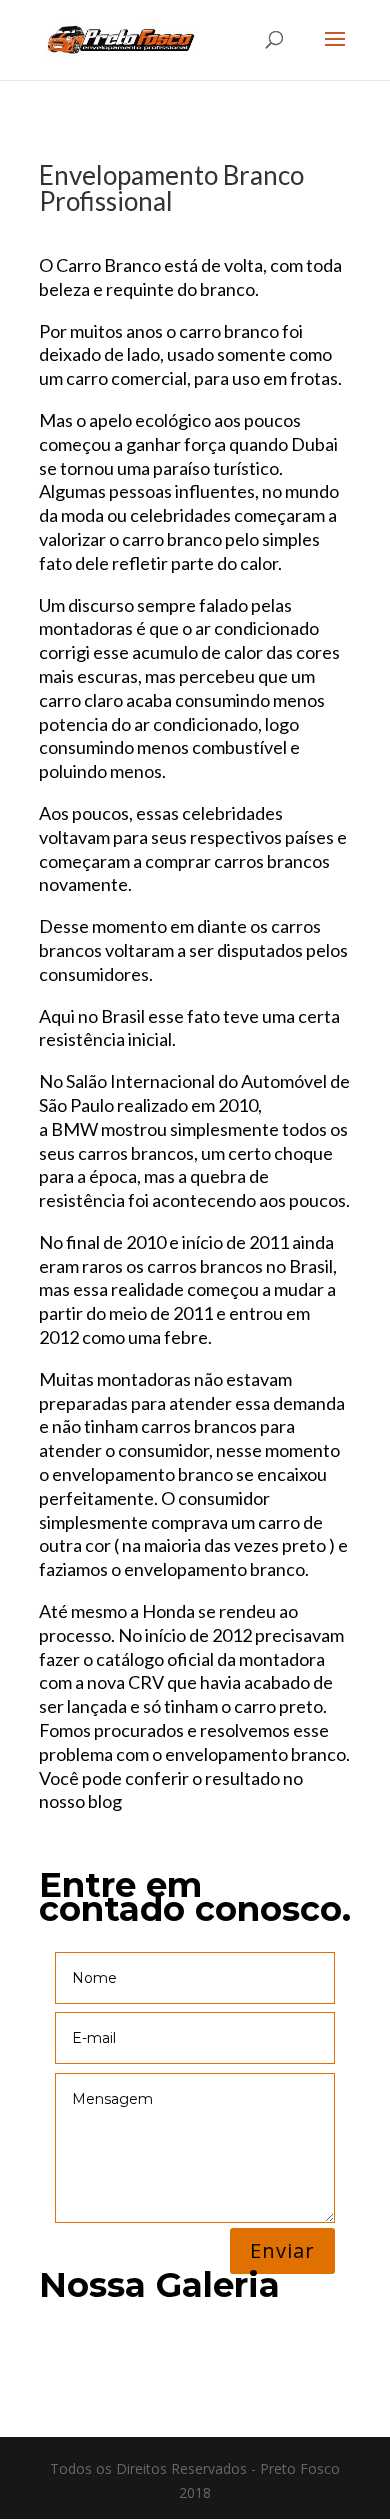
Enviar (282, 2250)
